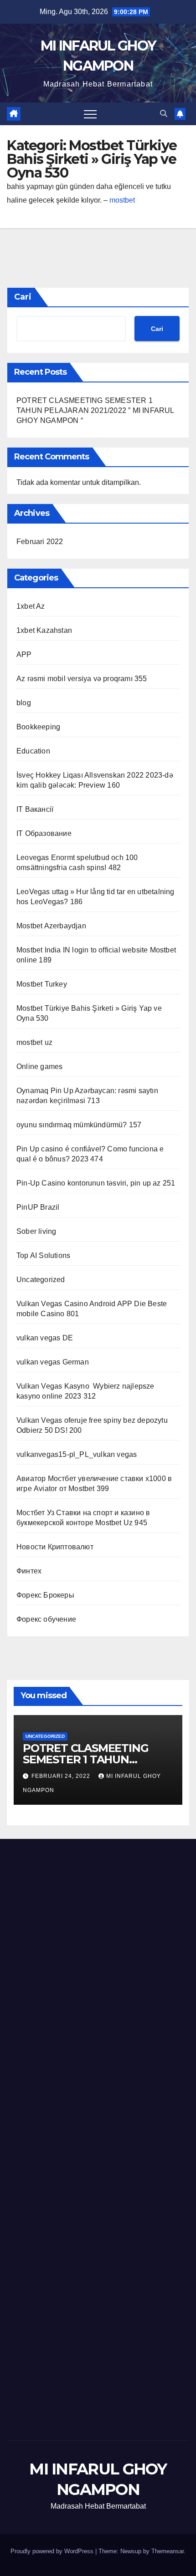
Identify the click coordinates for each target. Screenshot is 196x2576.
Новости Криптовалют (55, 1547)
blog (24, 703)
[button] (164, 114)
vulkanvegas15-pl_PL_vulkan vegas (77, 1454)
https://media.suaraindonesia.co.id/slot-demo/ (80, 1932)
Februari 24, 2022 (62, 1776)
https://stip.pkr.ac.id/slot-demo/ (55, 1905)
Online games (39, 1067)
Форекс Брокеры (45, 1595)
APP (24, 654)
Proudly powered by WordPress (53, 2551)
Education (33, 751)
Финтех (29, 1571)
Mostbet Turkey (42, 984)
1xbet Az (31, 606)
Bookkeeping (38, 727)
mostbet (122, 200)
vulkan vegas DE (45, 1338)
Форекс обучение (46, 1619)
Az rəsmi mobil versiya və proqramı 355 (82, 679)
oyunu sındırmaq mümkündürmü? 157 (79, 1125)
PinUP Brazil (38, 1207)
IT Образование (44, 833)
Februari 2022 (40, 542)
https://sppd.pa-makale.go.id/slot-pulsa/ (70, 1864)
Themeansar (168, 2551)
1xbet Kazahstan (44, 630)
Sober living (36, 1231)
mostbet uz (34, 1042)
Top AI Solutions (43, 1255)
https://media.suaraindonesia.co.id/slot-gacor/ (80, 1918)
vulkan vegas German (53, 1362)
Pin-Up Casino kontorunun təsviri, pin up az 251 (96, 1183)
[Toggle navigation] (90, 114)
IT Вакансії (35, 809)
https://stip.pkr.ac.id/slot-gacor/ (137, 1891)
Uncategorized (41, 1280)
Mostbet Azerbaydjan (51, 926)
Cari (23, 297)
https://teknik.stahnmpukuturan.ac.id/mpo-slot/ (80, 1946)
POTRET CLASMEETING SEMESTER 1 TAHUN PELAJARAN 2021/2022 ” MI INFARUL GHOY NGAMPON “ (95, 410)
